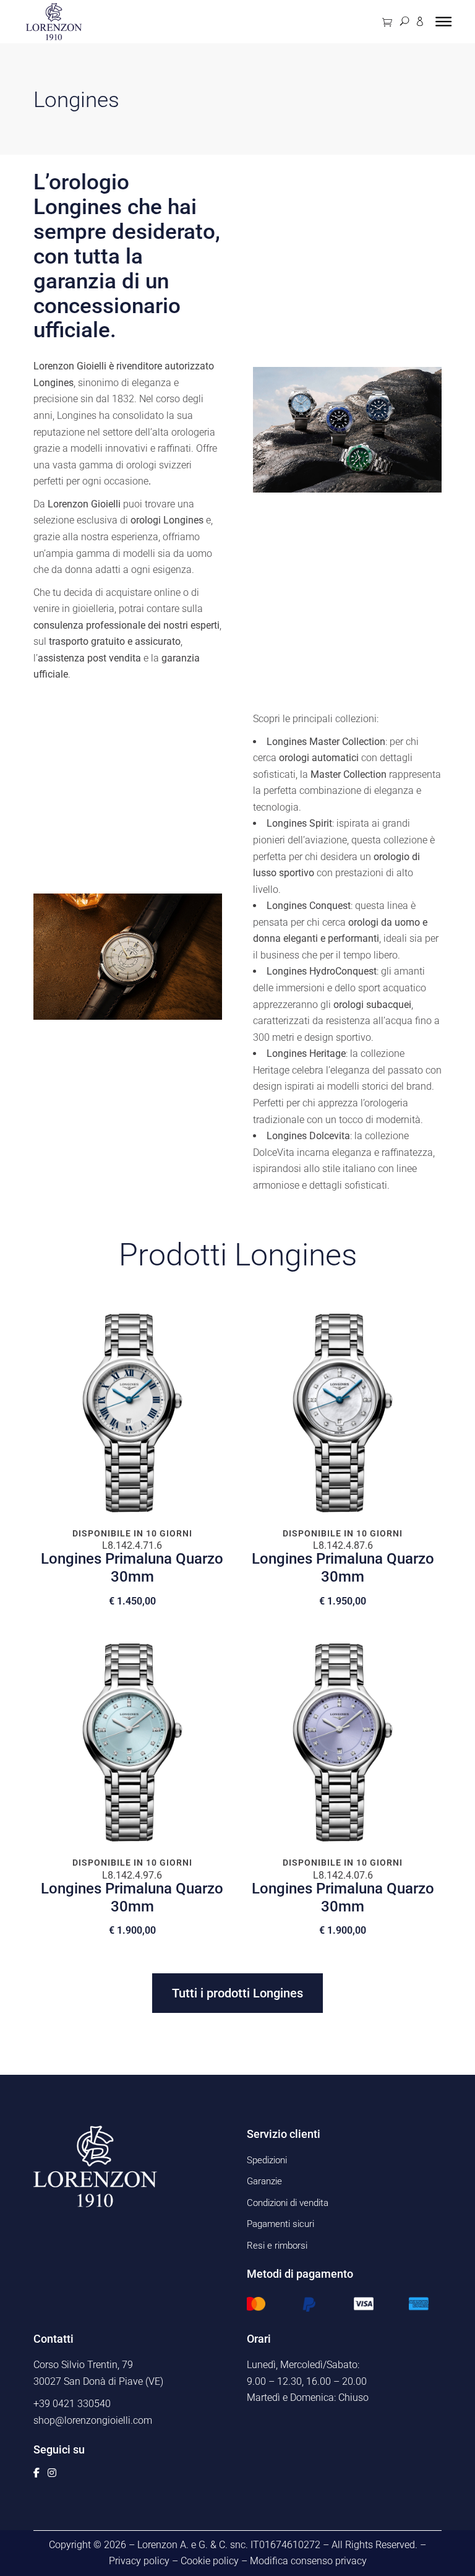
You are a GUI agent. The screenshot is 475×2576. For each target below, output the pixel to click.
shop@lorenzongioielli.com (93, 2420)
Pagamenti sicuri (280, 2224)
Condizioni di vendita (288, 2203)
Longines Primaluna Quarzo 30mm (132, 1568)
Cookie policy (210, 2561)
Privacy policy (139, 2561)
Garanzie (264, 2181)
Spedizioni (267, 2160)
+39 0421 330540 (72, 2404)
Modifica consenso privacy (308, 2561)
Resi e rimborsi (277, 2246)
